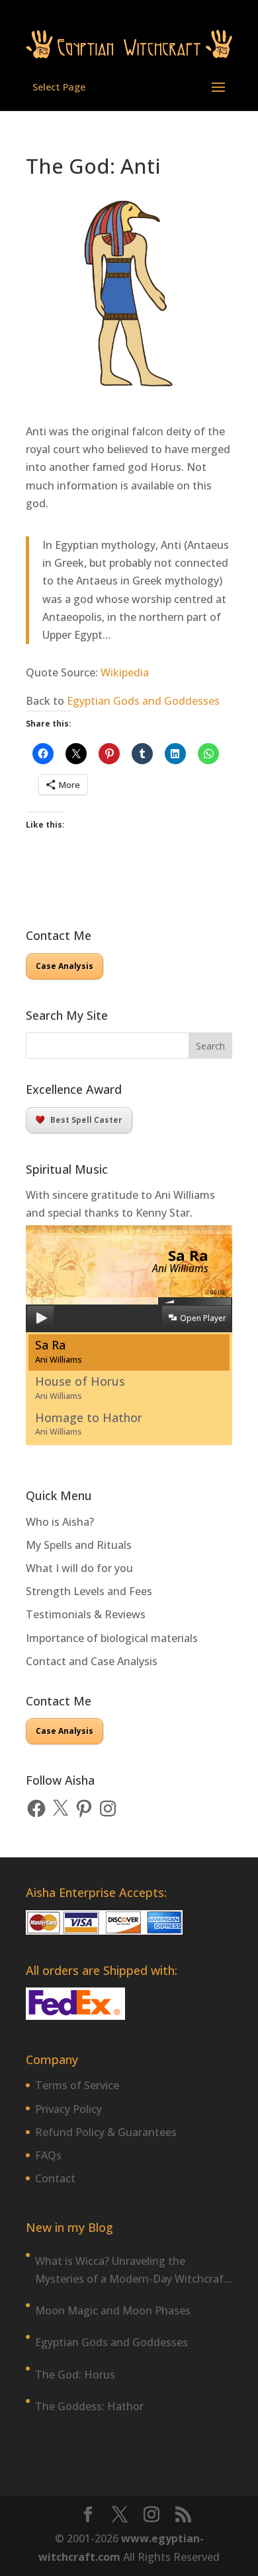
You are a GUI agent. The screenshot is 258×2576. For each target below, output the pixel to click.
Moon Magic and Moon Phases (113, 2310)
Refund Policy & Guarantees (106, 2132)
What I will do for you (79, 1568)
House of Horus (80, 1387)
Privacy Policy (68, 2109)
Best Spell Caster (86, 1120)
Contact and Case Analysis (92, 1661)
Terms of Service (77, 2085)
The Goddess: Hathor (89, 2406)
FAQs (48, 2155)
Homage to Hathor (89, 1424)
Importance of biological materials (112, 1638)
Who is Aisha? (60, 1522)
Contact (55, 2178)
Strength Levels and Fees (89, 1591)
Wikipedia (125, 672)
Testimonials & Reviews (86, 1614)
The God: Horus (75, 2375)
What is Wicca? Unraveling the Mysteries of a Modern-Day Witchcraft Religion (132, 2271)
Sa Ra (59, 1351)
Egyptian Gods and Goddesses (143, 701)
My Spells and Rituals (79, 1545)
